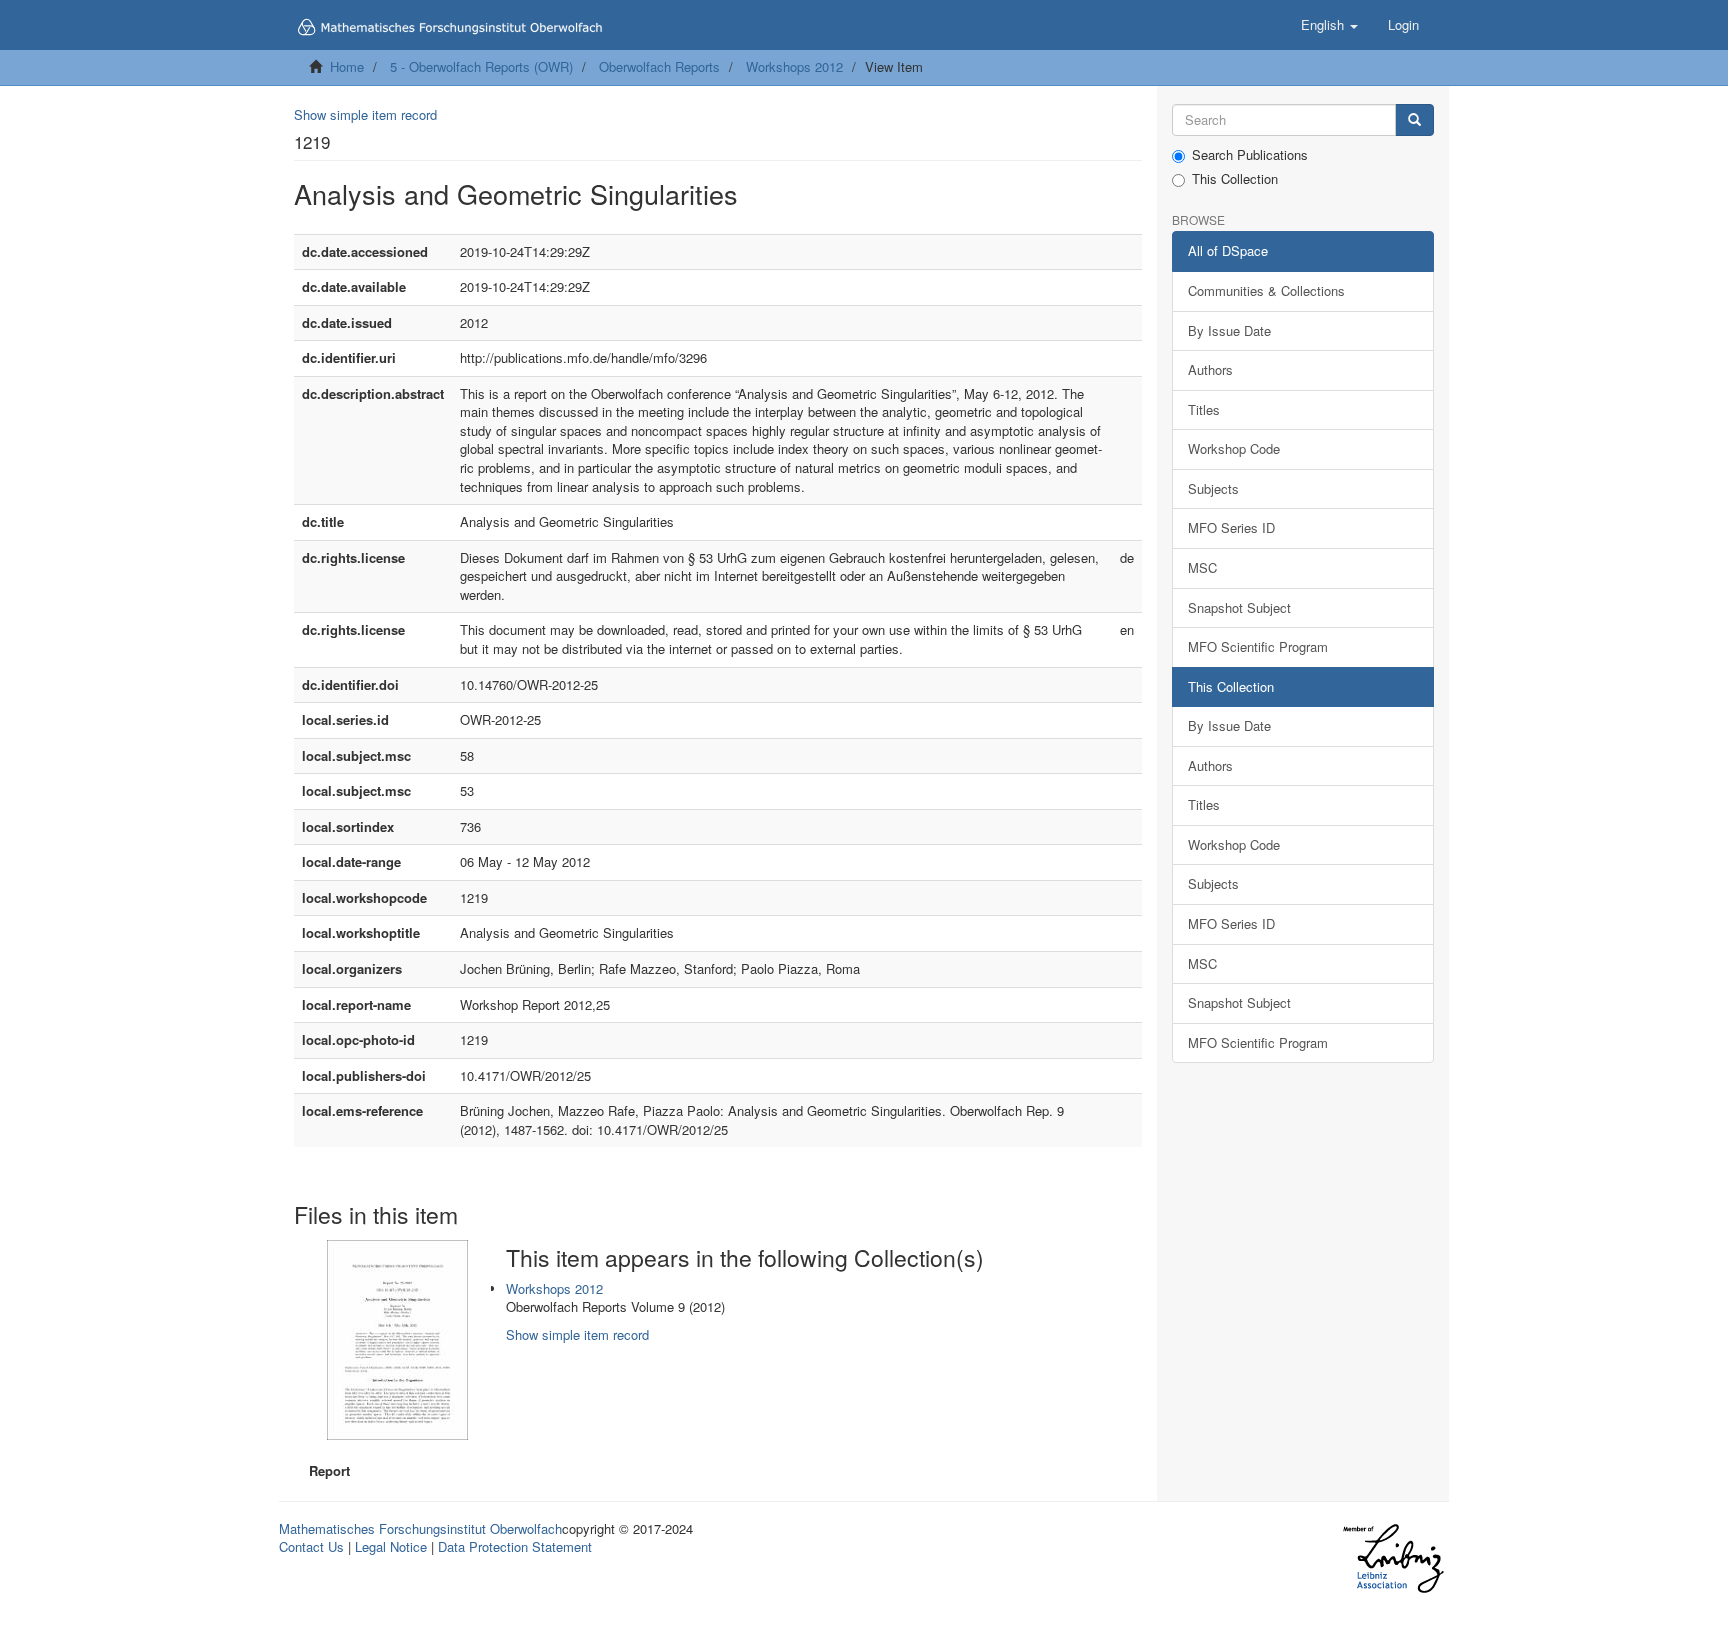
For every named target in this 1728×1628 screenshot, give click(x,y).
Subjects (1213, 488)
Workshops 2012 (794, 66)
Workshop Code (1234, 448)
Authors (1210, 369)
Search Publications (1250, 155)
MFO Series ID (1231, 527)
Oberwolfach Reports (659, 66)
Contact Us (311, 1546)
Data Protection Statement (515, 1546)
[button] (1329, 25)
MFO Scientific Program (1258, 646)
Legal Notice (391, 1546)
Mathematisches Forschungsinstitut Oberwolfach (420, 1528)
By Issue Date (1229, 330)
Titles (1204, 409)
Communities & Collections (1266, 290)
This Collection (1235, 179)
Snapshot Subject (1239, 607)
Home (347, 66)
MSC (1202, 567)
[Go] (1414, 120)
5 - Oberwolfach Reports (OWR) (481, 66)
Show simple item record (365, 114)
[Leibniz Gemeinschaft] (1392, 1558)
